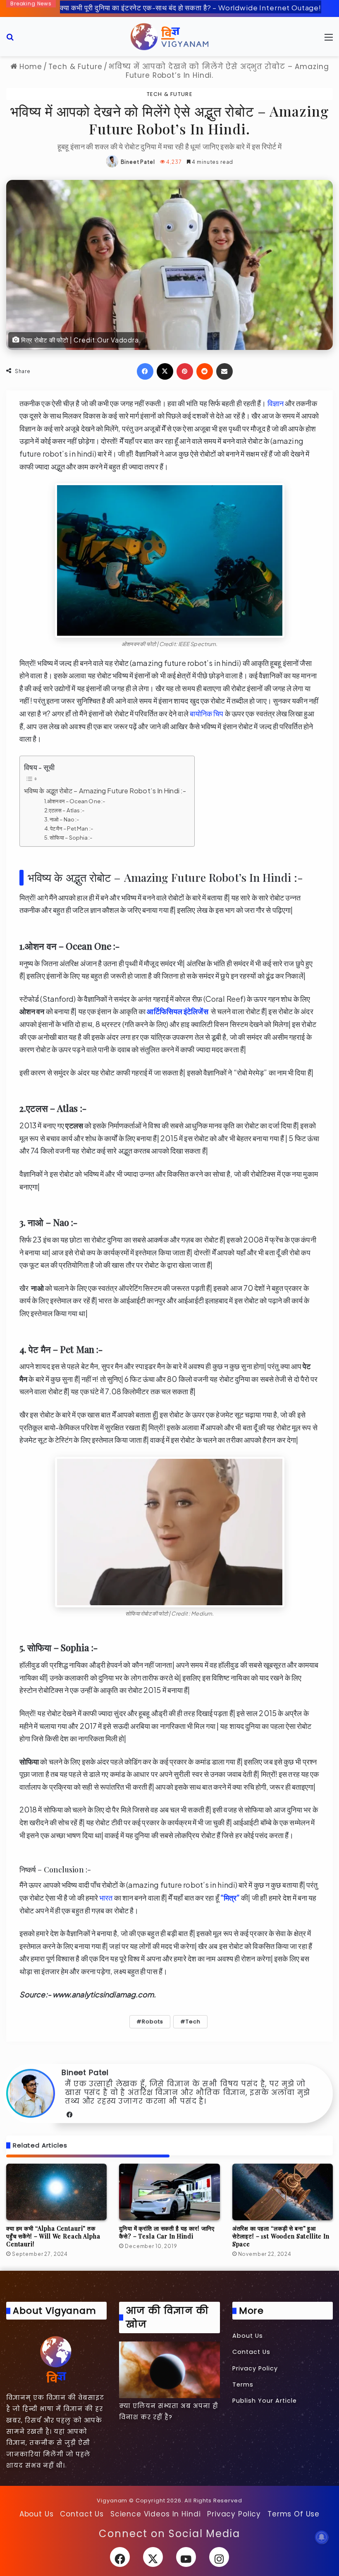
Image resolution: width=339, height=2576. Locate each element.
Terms (243, 2384)
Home (29, 67)
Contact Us (251, 2352)
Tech (193, 2022)
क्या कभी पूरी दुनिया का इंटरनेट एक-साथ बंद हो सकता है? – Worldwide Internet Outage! (191, 7)
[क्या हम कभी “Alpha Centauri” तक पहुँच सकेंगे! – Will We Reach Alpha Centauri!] (56, 2192)
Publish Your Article (265, 2401)
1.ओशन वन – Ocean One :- (75, 801)
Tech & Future (75, 67)
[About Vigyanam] (56, 2359)
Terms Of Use (294, 2514)
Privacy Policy (255, 2368)
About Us (248, 2336)
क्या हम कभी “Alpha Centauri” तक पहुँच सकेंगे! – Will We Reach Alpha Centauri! (53, 2236)
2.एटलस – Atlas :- (65, 810)
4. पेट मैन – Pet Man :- (69, 828)
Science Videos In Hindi (156, 2514)
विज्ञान (275, 403)
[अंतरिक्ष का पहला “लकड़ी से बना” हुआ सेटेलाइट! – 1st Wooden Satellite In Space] (283, 2192)
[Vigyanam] (169, 37)
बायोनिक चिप (207, 713)
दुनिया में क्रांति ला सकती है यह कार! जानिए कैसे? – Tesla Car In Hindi (167, 2232)
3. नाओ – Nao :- (62, 819)
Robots (153, 2022)
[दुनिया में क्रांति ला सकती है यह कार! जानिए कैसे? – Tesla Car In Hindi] (169, 2192)
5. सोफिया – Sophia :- (69, 837)
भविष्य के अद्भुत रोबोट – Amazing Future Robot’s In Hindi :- (105, 791)
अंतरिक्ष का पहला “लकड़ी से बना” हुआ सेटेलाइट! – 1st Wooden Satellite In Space (281, 2236)
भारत (106, 1897)
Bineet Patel (138, 162)
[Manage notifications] (322, 2537)
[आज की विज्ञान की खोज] (169, 2370)
